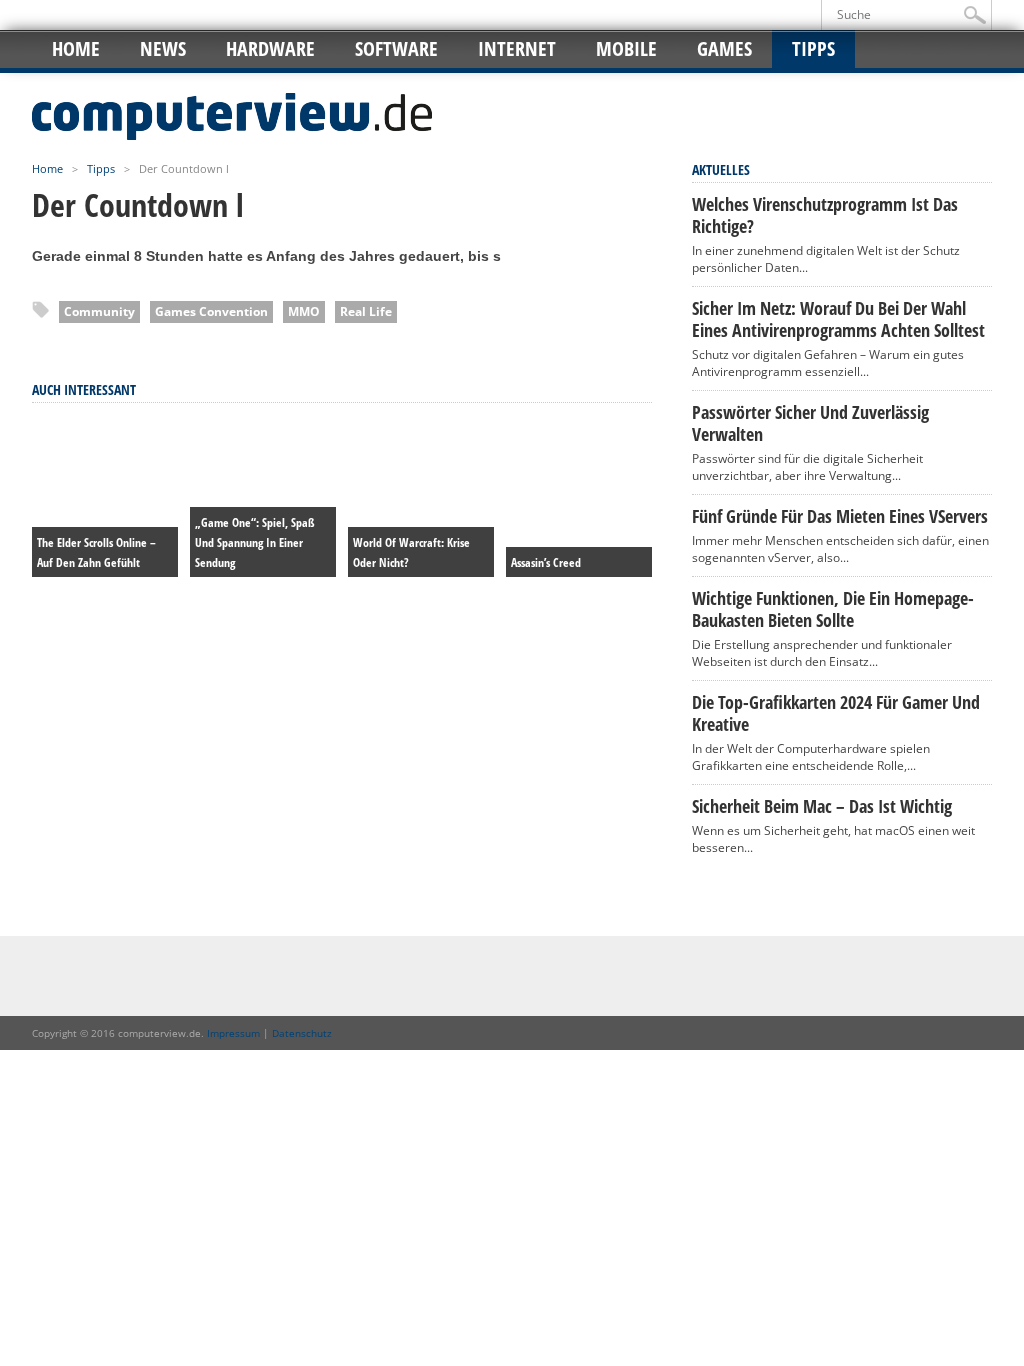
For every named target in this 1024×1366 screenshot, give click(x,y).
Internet (517, 48)
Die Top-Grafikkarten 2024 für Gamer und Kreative (836, 713)
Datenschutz (302, 1033)
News (163, 48)
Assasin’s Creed (546, 562)
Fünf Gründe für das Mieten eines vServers (840, 516)
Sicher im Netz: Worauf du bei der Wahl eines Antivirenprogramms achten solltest (838, 319)
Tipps (813, 48)
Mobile (626, 48)
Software (396, 48)
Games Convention (211, 311)
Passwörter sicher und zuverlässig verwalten (810, 423)
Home (76, 48)
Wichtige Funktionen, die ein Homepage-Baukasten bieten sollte (833, 609)
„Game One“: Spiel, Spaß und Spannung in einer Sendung (255, 542)
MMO (304, 311)
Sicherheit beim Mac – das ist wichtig (822, 806)
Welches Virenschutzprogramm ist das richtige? (825, 215)
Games (724, 48)
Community (99, 311)
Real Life (366, 311)
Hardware (270, 48)
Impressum (233, 1033)
